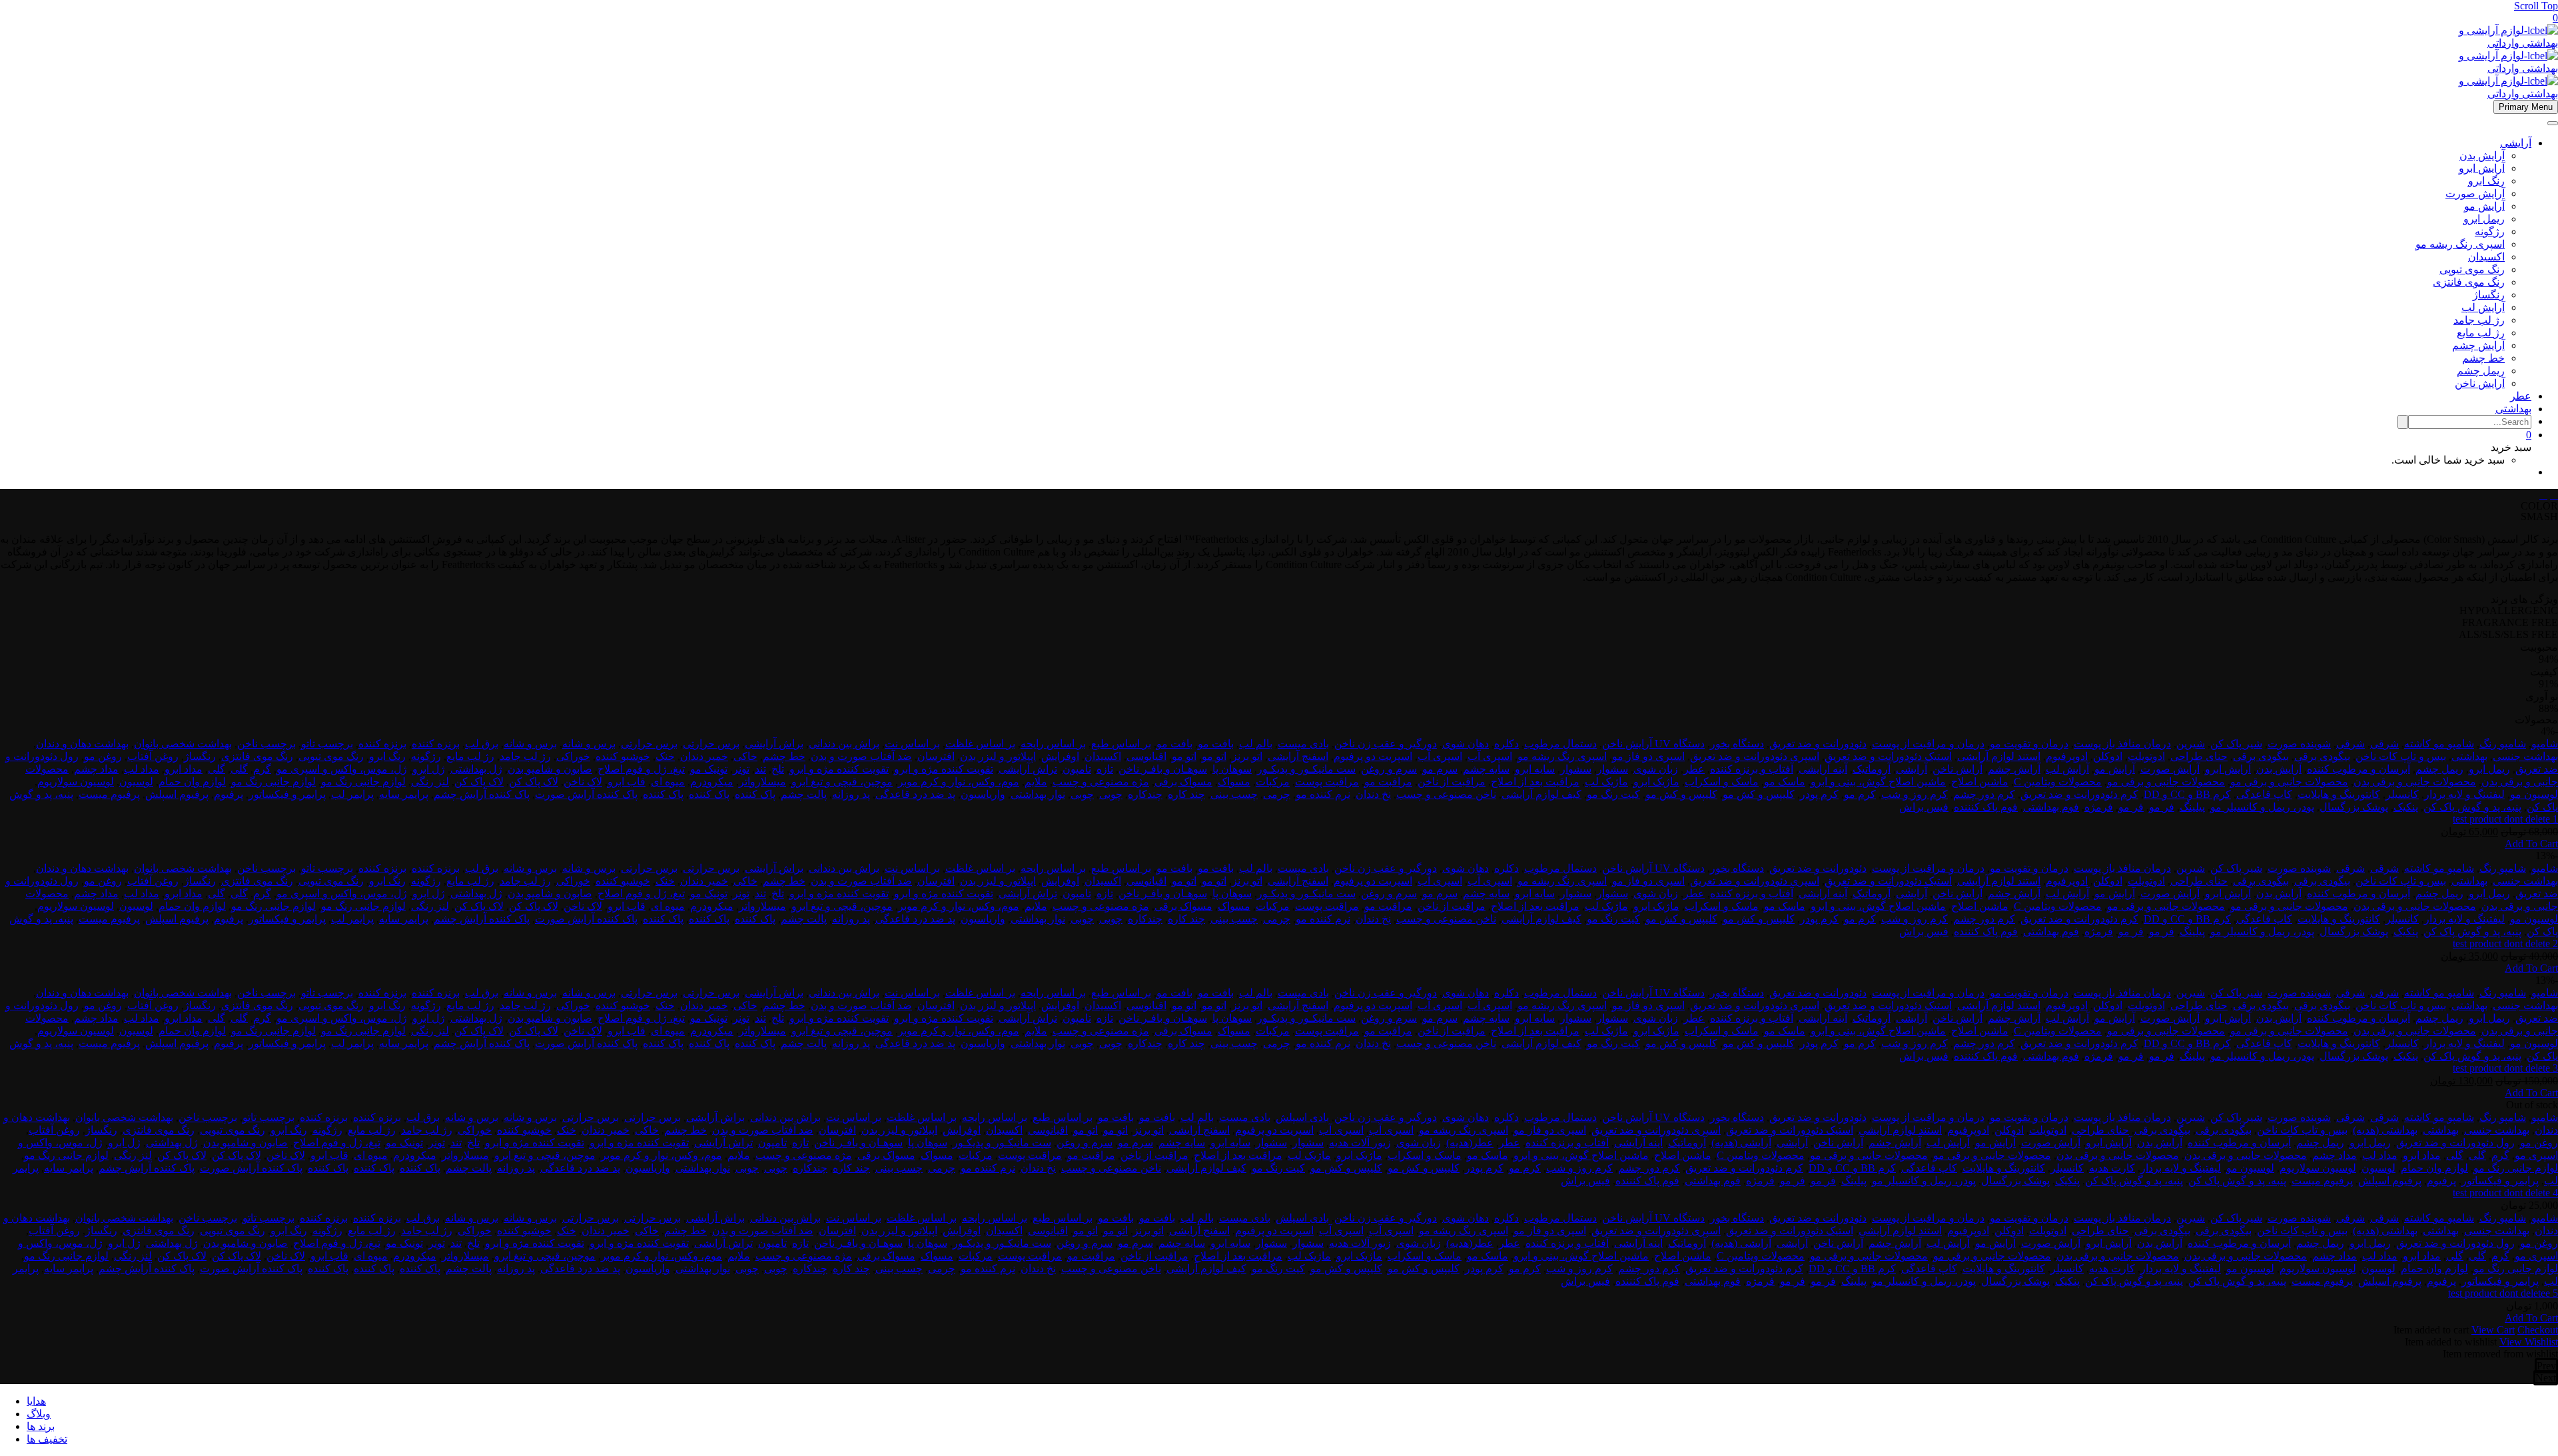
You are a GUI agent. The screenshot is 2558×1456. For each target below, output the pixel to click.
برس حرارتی (711, 744)
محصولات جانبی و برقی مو (2289, 782)
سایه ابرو (1535, 769)
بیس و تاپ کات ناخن (2401, 756)
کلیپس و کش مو (1759, 794)
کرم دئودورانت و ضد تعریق (2079, 794)
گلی (239, 769)
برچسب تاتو (327, 744)
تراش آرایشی (1028, 769)
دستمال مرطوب (1560, 744)
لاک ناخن (583, 782)
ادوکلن (2108, 756)
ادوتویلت (2146, 756)
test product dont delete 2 (2505, 943)
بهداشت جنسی (2525, 756)
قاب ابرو (627, 782)
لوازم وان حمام (192, 782)
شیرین (2191, 744)
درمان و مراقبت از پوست (1928, 744)
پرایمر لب (352, 794)
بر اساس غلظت (980, 744)
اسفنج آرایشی (1298, 756)
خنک (665, 756)
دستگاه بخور (1737, 744)
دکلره (1506, 744)
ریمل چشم (2481, 371)
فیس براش (1924, 807)
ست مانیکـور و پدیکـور (1306, 769)
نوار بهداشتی (1038, 794)
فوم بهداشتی (2051, 807)
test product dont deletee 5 (2503, 1293)
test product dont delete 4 (2505, 1193)
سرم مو (1440, 769)
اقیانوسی (1146, 756)
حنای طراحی (2199, 756)
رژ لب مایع (2481, 333)
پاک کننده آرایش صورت (586, 794)
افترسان (936, 756)
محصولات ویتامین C (2058, 782)
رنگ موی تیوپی (2472, 269)
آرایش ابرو (2482, 168)
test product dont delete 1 (2505, 819)
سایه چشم (1486, 769)
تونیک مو (709, 769)
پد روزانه (851, 794)
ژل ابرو (429, 769)
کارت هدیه (2112, 1168)
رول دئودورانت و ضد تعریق (2455, 1143)
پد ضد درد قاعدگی (915, 794)
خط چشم (2483, 358)
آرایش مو (2484, 206)
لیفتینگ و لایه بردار (2464, 794)
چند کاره (1186, 794)
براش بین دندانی (844, 744)
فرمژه (2099, 807)
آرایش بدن (2482, 156)
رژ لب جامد (2479, 320)
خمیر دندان (704, 756)
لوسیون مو (2534, 794)
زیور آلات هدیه (1360, 1143)
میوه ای (668, 782)
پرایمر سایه (404, 794)
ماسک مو (1785, 782)
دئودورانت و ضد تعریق (1818, 744)
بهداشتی (2513, 409)
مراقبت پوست (1327, 782)
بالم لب (1256, 744)
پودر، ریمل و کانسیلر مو (2262, 807)
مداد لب (142, 769)
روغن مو (103, 756)
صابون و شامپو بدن (550, 769)
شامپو (2545, 744)
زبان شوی (1656, 769)
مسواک (1234, 782)
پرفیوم (228, 794)
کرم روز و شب (1915, 794)
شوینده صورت (2299, 744)
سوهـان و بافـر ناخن (1163, 769)
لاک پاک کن (534, 782)
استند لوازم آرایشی (1999, 756)
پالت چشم (804, 794)
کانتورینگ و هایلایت (2339, 794)
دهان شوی (1466, 744)
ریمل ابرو (2484, 219)
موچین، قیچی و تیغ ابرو (842, 782)
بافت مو (1216, 744)
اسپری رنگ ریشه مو (2460, 244)
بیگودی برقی (2322, 756)
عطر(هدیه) (1470, 1143)
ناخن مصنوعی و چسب (1446, 794)
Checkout (2538, 1330)
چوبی (1111, 794)
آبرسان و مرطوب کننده (2358, 769)
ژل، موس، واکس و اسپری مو (342, 769)
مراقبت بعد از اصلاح (1535, 782)
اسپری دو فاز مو (1648, 756)
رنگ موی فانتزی (2469, 282)
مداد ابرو (184, 769)
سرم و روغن (1389, 769)
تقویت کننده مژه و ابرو (944, 769)
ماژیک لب (1606, 782)
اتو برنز (1247, 756)
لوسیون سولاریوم (76, 782)
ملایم (1036, 782)
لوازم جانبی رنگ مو (363, 782)
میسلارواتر (762, 782)
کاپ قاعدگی (2264, 794)
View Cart (2493, 1330)
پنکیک (2406, 807)
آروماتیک (1872, 769)
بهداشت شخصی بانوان (183, 744)
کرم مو (1860, 794)
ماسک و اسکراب (1722, 782)
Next (2546, 1378)
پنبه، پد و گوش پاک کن (2472, 807)
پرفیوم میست (109, 794)
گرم (262, 769)
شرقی (2384, 744)
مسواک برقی (1183, 782)
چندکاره (1145, 794)
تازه (1105, 769)
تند (760, 769)
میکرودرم (712, 782)
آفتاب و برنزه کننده (1752, 769)
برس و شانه (589, 744)
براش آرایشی (774, 744)
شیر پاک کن (2236, 744)
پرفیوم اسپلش (177, 794)
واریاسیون (983, 794)
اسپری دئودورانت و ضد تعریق (1755, 756)
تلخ (778, 769)
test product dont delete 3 (2505, 1068)
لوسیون (136, 782)
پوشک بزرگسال (2354, 807)
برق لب (482, 744)
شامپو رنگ (2503, 744)
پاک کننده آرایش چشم (482, 794)
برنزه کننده (436, 744)
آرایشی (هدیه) (1741, 1143)
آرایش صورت (2475, 193)
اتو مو (1214, 756)
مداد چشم (96, 769)
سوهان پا (1232, 769)
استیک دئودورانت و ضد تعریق (1888, 756)
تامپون (1077, 769)
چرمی (1277, 794)
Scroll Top (2536, 6)
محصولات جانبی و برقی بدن (2415, 782)
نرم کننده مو (1323, 794)
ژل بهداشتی (476, 769)
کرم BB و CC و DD (2187, 794)
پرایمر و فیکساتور (287, 794)
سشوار (1612, 769)
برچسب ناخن (266, 744)
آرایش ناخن (2480, 383)
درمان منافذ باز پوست (2122, 744)
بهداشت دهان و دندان (82, 744)
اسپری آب (1490, 756)
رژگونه (2490, 231)
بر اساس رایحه (1053, 744)
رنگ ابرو (2486, 181)
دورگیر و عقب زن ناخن (1386, 744)
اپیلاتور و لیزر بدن (998, 756)
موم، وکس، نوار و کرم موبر (959, 782)
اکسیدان (2486, 257)
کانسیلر (2402, 794)
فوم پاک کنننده (1986, 807)
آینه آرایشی (1823, 769)
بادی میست (1303, 744)
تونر (741, 769)
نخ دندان (1373, 794)
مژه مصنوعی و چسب (1101, 782)
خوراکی (573, 756)
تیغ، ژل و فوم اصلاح (641, 769)
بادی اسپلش (1302, 1117)
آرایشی (2516, 143)
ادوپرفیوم (2067, 756)
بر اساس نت (912, 744)
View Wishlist (2529, 1342)
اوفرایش (1060, 756)
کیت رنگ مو (1613, 794)
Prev (2546, 1366)
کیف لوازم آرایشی (1541, 794)
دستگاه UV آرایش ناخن (1653, 744)
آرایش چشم (2478, 345)
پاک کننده (755, 794)
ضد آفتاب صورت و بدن (861, 756)
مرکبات (1273, 782)
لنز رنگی (430, 782)
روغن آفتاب (153, 756)
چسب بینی (1234, 794)
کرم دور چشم (1984, 794)
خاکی (745, 756)
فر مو (2162, 807)
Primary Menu (2526, 107)
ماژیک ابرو (1656, 782)
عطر (2521, 396)
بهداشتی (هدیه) (2385, 1130)
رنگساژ (2489, 295)
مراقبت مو (1388, 782)
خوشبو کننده (623, 756)
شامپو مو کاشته (2439, 744)
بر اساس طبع (1121, 744)
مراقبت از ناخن (1452, 782)
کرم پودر (1819, 794)
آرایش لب (2483, 307)
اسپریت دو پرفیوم (1373, 756)
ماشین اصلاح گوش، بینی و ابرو (1878, 782)
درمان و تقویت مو (2029, 744)
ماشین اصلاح (1980, 782)
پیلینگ (2192, 807)
